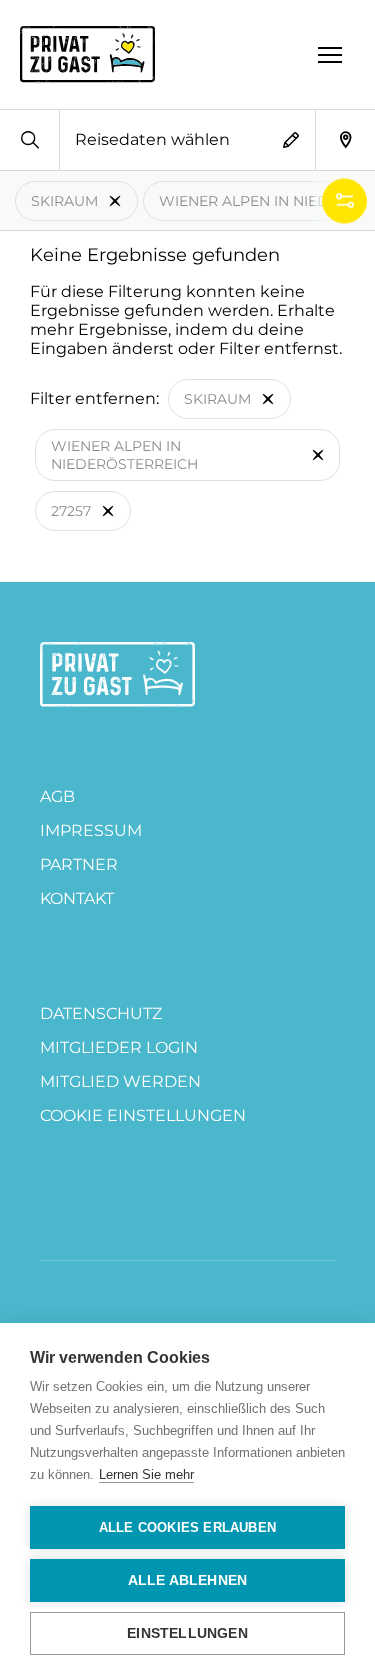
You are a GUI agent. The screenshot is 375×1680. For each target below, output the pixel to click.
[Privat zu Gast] (87, 54)
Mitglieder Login (119, 1047)
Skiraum (64, 201)
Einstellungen (187, 1633)
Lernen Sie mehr (146, 1474)
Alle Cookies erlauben (187, 1527)
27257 (71, 511)
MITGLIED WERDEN (120, 1081)
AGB (57, 796)
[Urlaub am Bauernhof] (117, 674)
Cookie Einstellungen (143, 1115)
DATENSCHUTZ (101, 1013)
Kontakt (77, 898)
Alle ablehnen (188, 1580)
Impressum (91, 830)
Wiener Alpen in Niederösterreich (124, 455)
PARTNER (79, 864)
